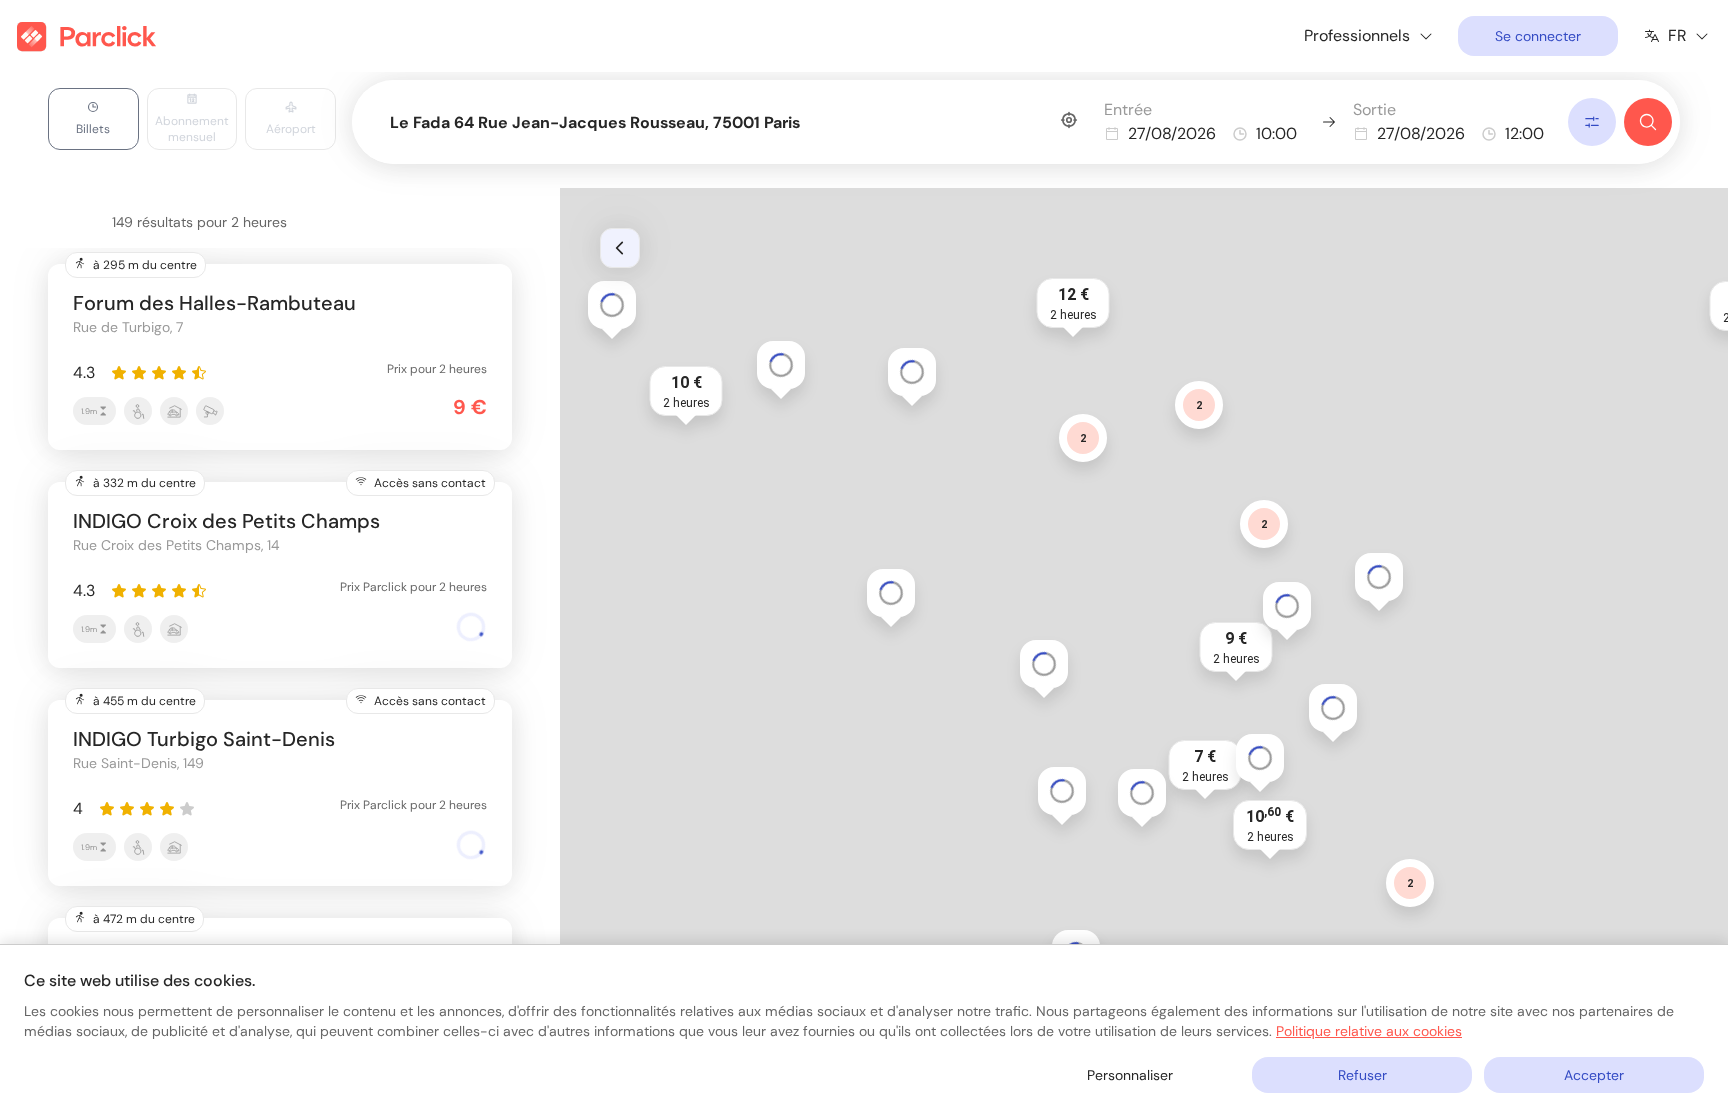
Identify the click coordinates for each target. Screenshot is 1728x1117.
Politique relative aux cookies (1369, 1031)
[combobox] (733, 118)
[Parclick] (86, 36)
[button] (1236, 647)
